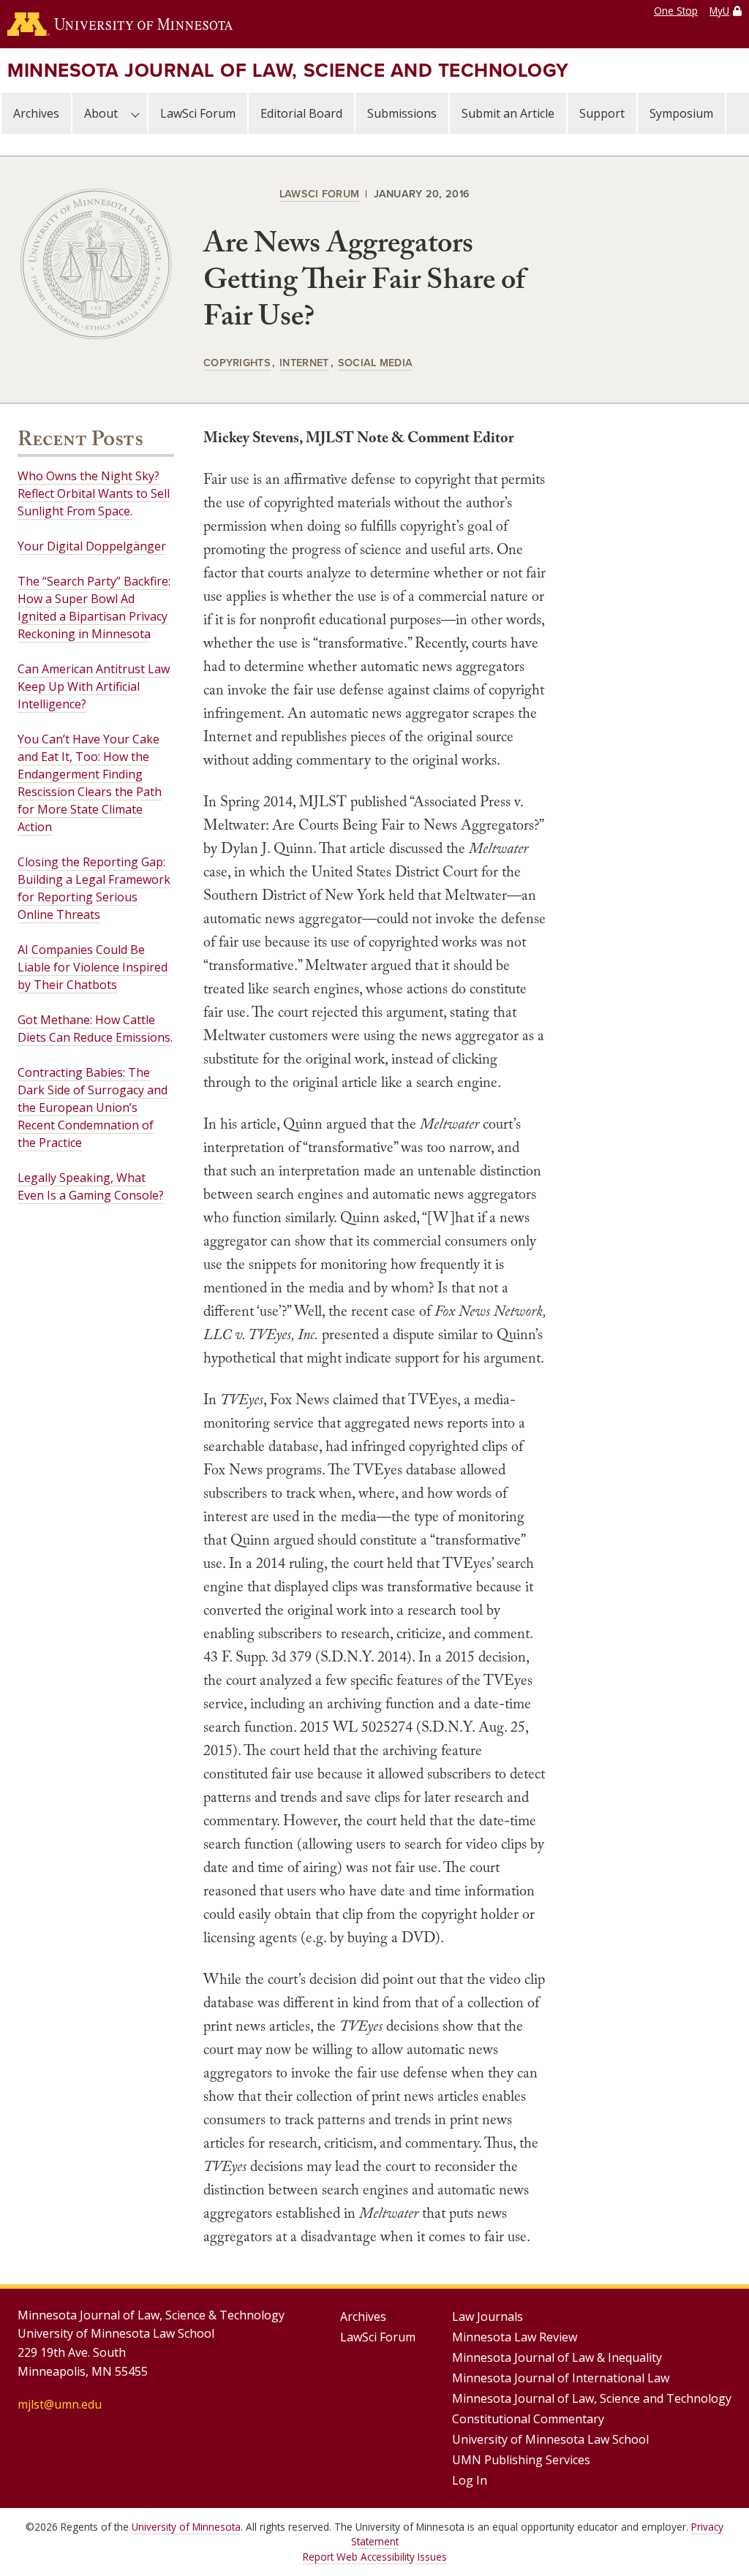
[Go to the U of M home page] (120, 24)
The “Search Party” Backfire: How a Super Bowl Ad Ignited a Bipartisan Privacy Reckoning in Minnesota (94, 607)
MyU (719, 11)
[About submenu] (135, 113)
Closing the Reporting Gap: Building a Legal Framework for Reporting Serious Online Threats (94, 888)
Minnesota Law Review (515, 2337)
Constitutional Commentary (528, 2419)
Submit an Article (508, 113)
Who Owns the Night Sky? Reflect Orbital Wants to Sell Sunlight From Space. (94, 493)
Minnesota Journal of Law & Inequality (557, 2357)
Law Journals (488, 2316)
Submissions (402, 113)
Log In (470, 2480)
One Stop (676, 11)
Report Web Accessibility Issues (375, 2557)
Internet (304, 362)
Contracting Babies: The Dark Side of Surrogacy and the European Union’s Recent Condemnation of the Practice (93, 1107)
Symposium (681, 113)
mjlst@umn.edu (60, 2404)
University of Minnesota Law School (550, 2439)
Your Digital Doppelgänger (92, 546)
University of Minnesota (186, 2527)
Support (602, 113)
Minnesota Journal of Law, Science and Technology (288, 70)
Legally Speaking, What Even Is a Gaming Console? (91, 1186)
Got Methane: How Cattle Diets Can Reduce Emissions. (95, 1028)
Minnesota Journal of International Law (561, 2378)
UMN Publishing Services (521, 2460)
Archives (36, 113)
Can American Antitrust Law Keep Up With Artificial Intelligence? (94, 686)
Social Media (375, 362)
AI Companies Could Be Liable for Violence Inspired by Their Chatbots (93, 967)
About (101, 113)
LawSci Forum (198, 113)
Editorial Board (301, 113)
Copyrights (237, 362)
